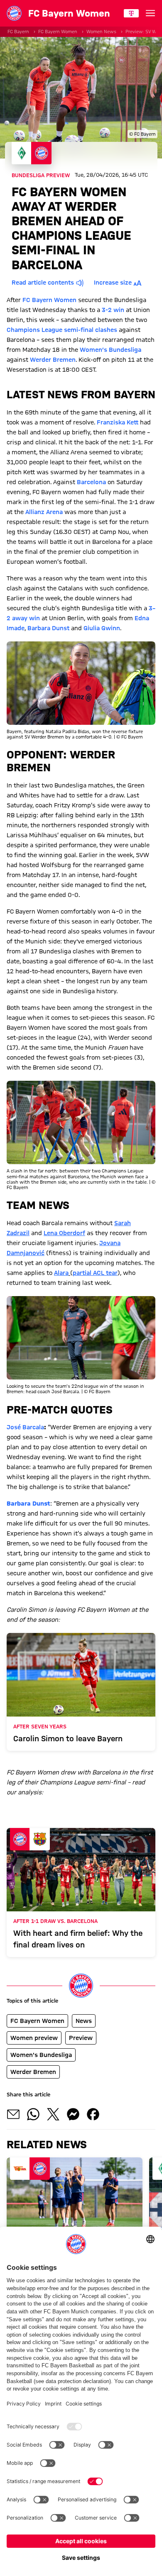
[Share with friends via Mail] (13, 2114)
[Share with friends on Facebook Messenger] (73, 2114)
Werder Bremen (53, 360)
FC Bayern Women (58, 32)
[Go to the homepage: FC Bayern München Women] (14, 13)
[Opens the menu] (150, 13)
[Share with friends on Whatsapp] (33, 2114)
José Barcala (25, 1427)
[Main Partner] (131, 13)
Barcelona (91, 482)
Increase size (113, 283)
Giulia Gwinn (102, 628)
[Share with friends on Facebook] (93, 2114)
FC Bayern (18, 32)
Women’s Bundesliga (110, 350)
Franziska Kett (118, 422)
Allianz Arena (44, 512)
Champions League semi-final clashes (62, 330)
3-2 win (113, 310)
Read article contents (43, 283)
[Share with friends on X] (53, 2114)
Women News (101, 32)
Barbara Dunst (48, 628)
